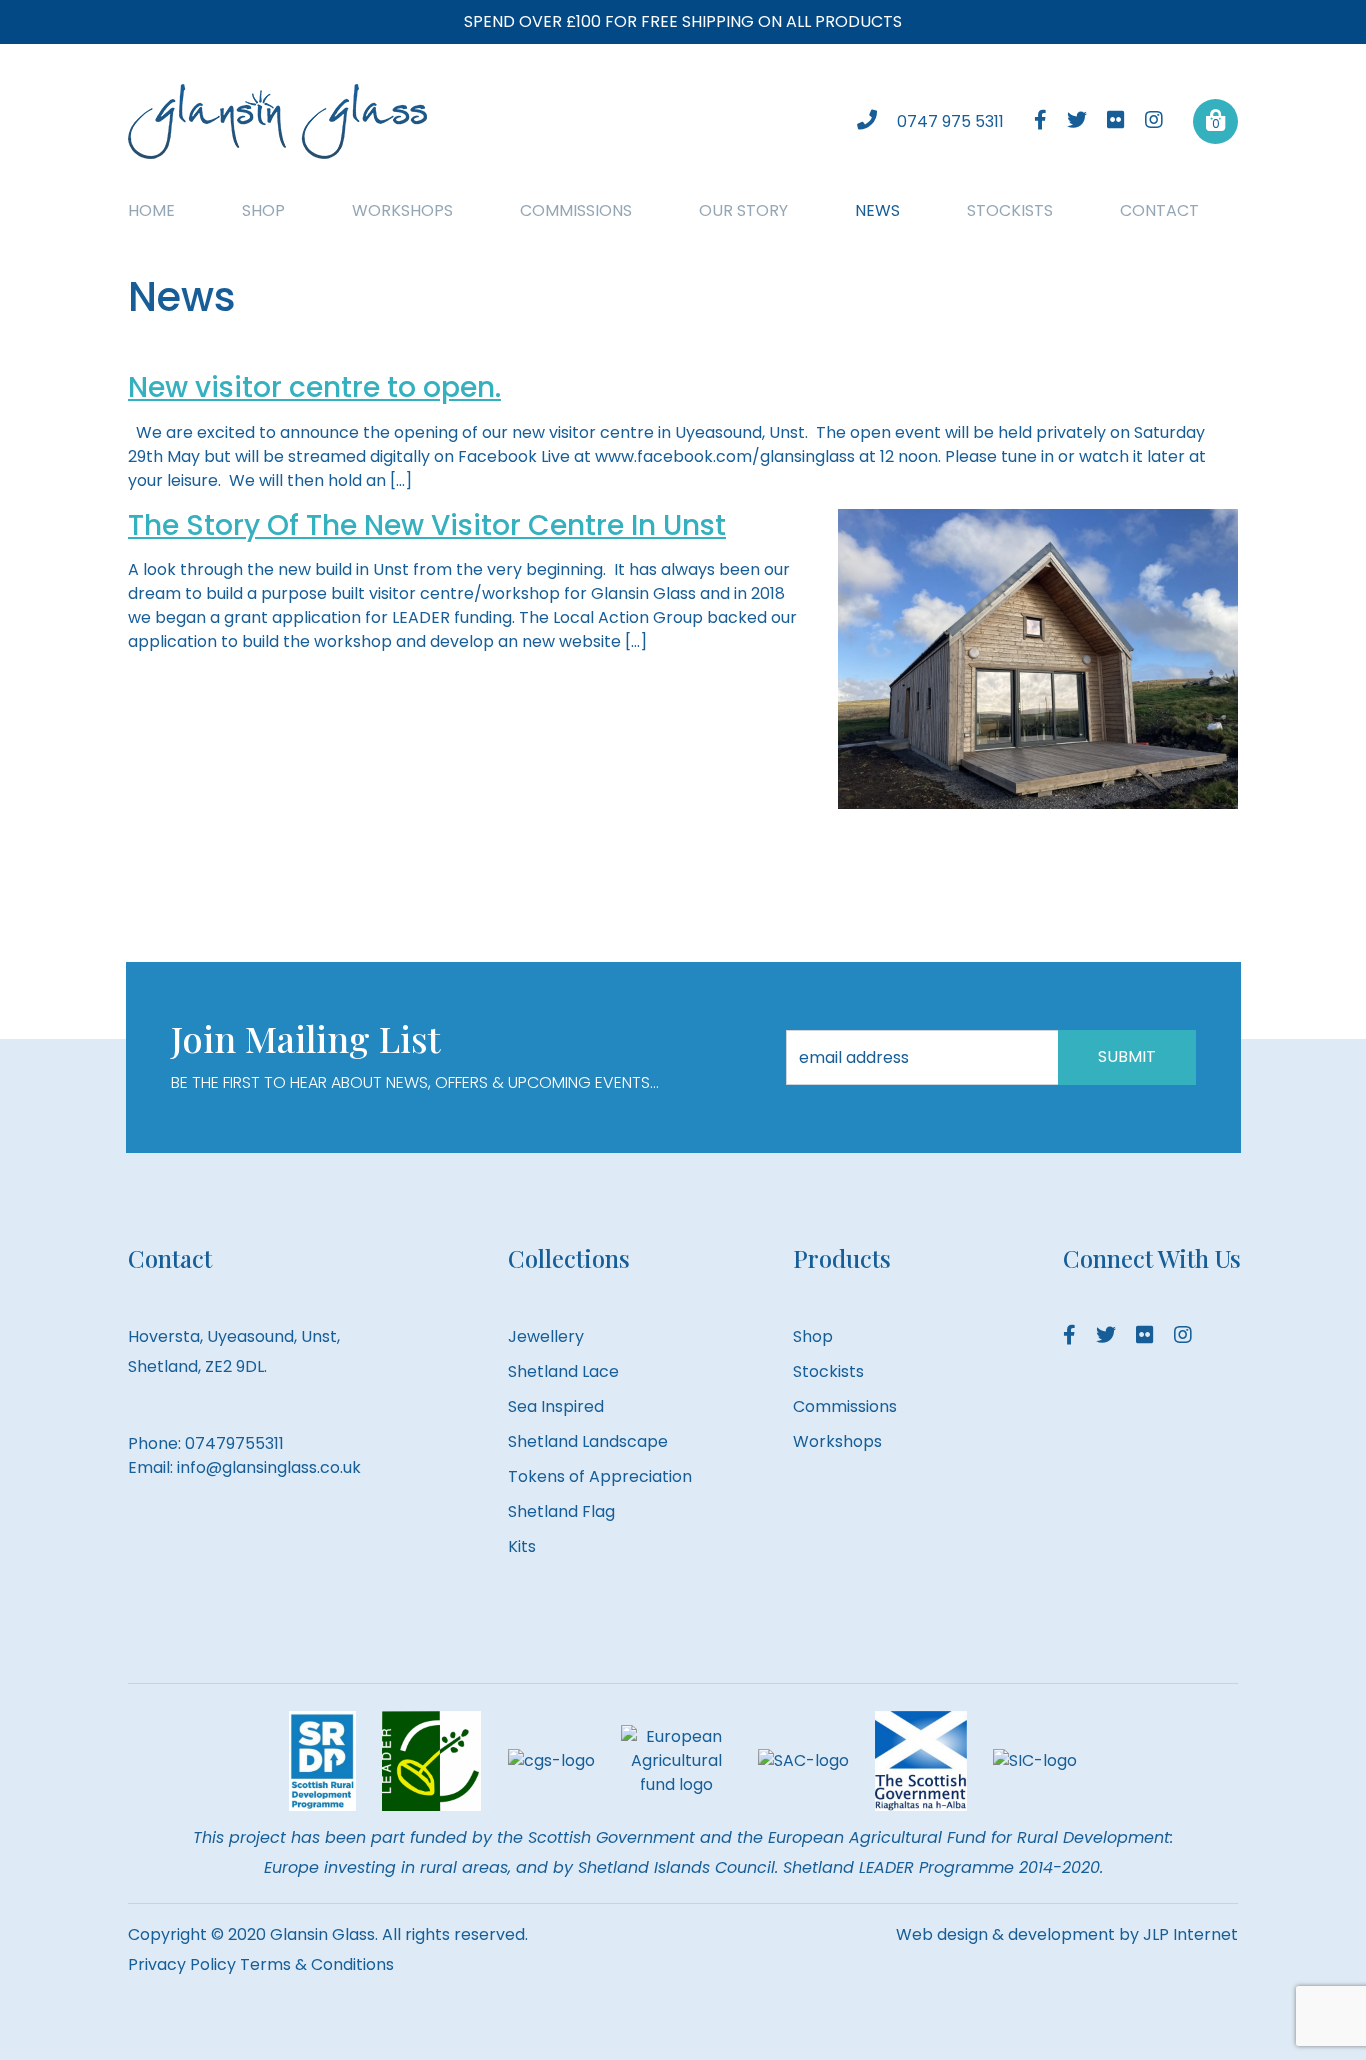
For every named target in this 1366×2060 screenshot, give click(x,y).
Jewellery (546, 1336)
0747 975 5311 (950, 121)
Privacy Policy (182, 1964)
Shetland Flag (561, 1511)
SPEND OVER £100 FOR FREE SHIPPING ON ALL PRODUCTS (683, 21)
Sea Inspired (556, 1406)
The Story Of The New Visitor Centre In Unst (427, 525)
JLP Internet (1190, 1934)
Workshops (402, 210)
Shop (263, 210)
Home (151, 210)
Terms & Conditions (317, 1964)
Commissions (576, 210)
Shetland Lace (563, 1371)
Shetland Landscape (588, 1441)
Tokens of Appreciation (600, 1476)
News (877, 210)
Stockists (1010, 210)
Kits (522, 1546)
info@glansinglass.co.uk (269, 1467)
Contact (1159, 210)
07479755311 (234, 1443)
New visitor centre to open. (314, 387)
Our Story (743, 210)
